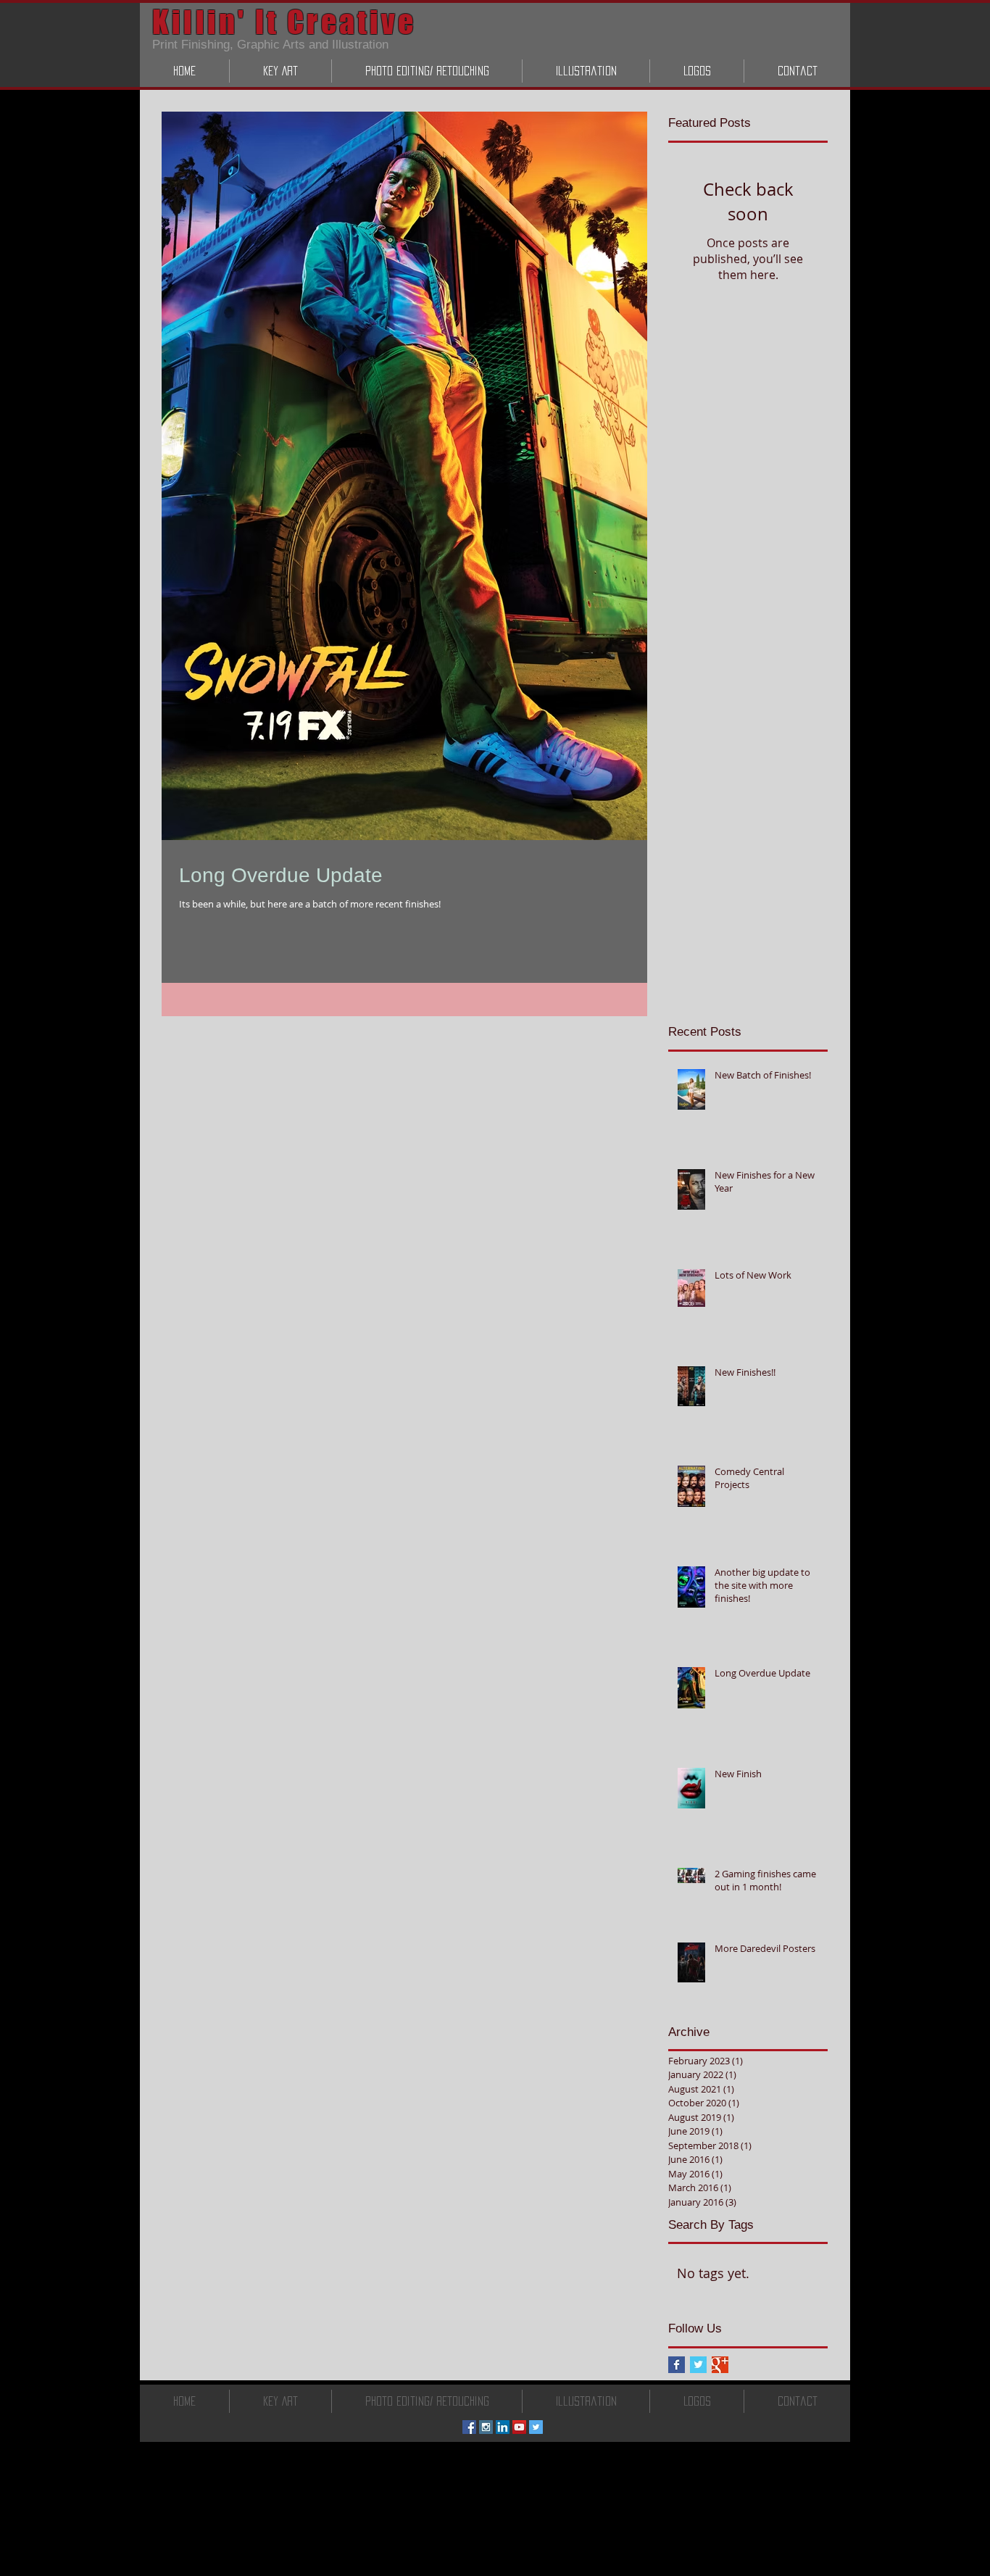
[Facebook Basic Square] (677, 2365)
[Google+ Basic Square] (720, 2365)
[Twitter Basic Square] (698, 2365)
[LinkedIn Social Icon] (503, 2427)
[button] (280, 71)
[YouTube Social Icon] (519, 2427)
